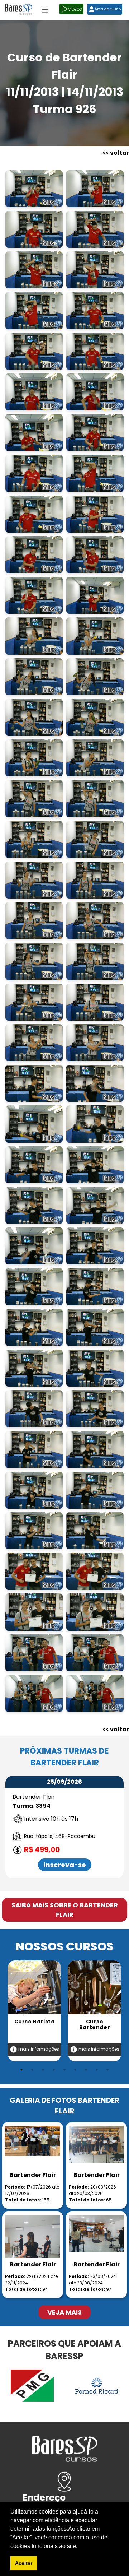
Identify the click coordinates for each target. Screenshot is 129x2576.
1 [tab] (21, 2070)
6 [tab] (75, 2070)
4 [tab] (54, 2070)
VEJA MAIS (64, 2312)
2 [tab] (32, 2070)
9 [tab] (107, 2070)
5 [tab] (64, 2070)
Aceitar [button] (24, 2563)
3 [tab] (43, 2070)
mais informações (38, 2049)
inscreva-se (65, 1865)
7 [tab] (86, 2070)
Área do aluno (108, 9)
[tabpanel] (34, 2011)
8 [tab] (97, 2070)
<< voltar (116, 153)
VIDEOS (75, 9)
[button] (80, 2547)
